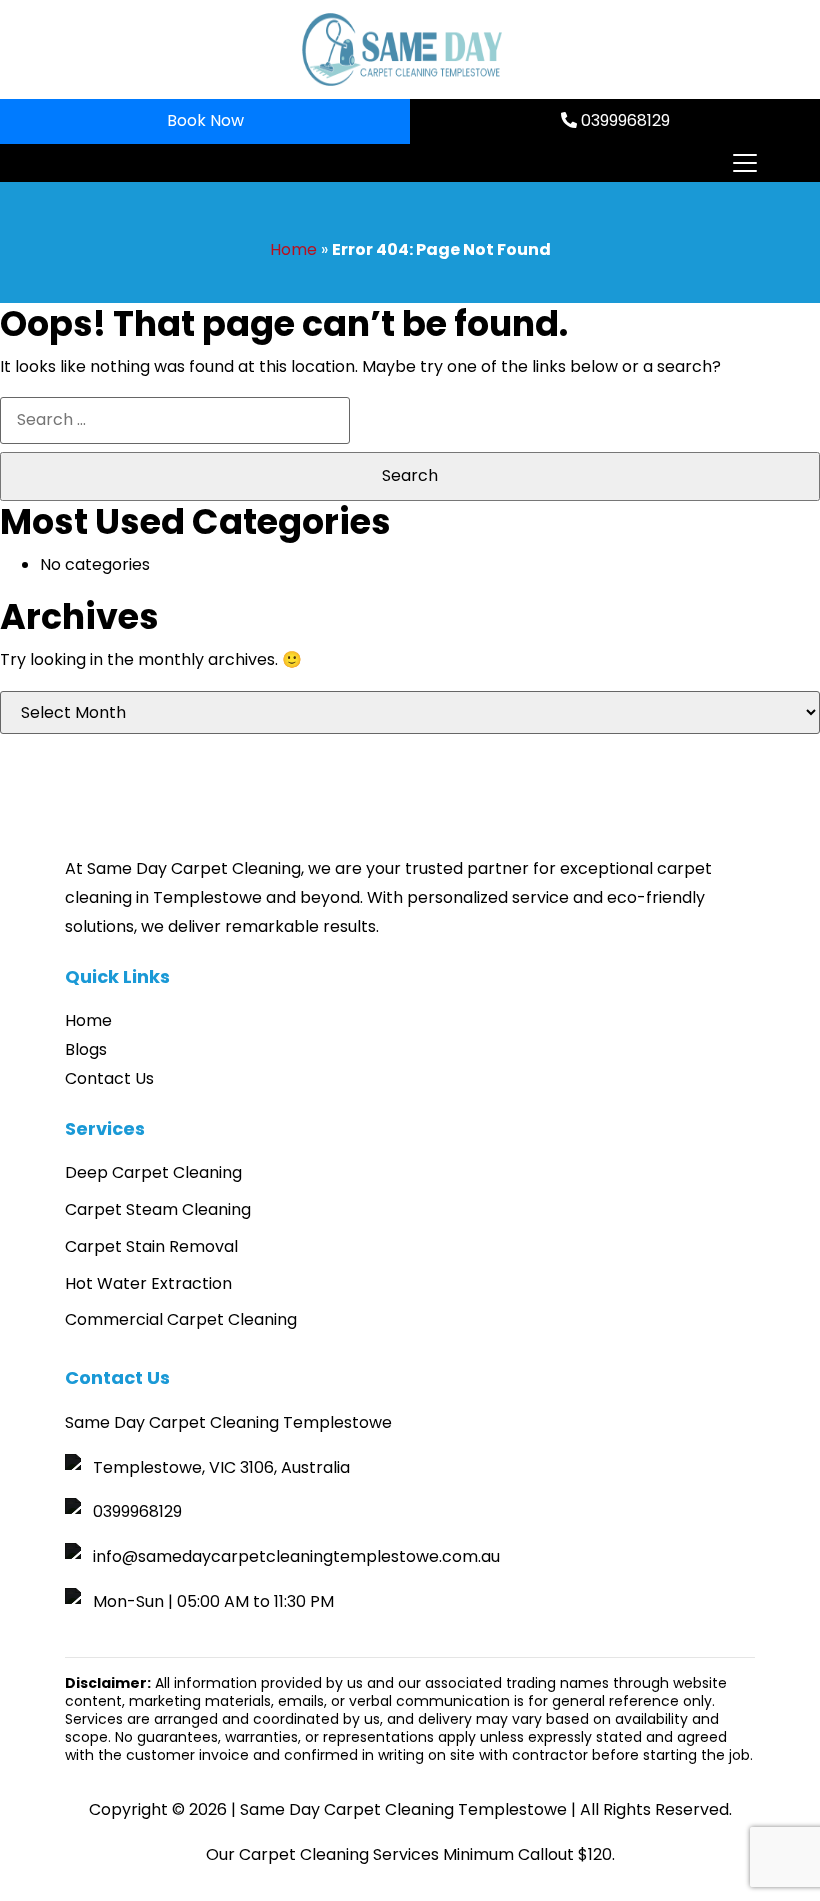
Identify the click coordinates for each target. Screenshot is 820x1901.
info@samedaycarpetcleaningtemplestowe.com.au (296, 1556)
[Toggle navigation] (744, 163)
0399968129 (623, 120)
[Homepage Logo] (402, 49)
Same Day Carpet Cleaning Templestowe (403, 1809)
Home (293, 249)
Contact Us (109, 1078)
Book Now (205, 120)
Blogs (86, 1049)
